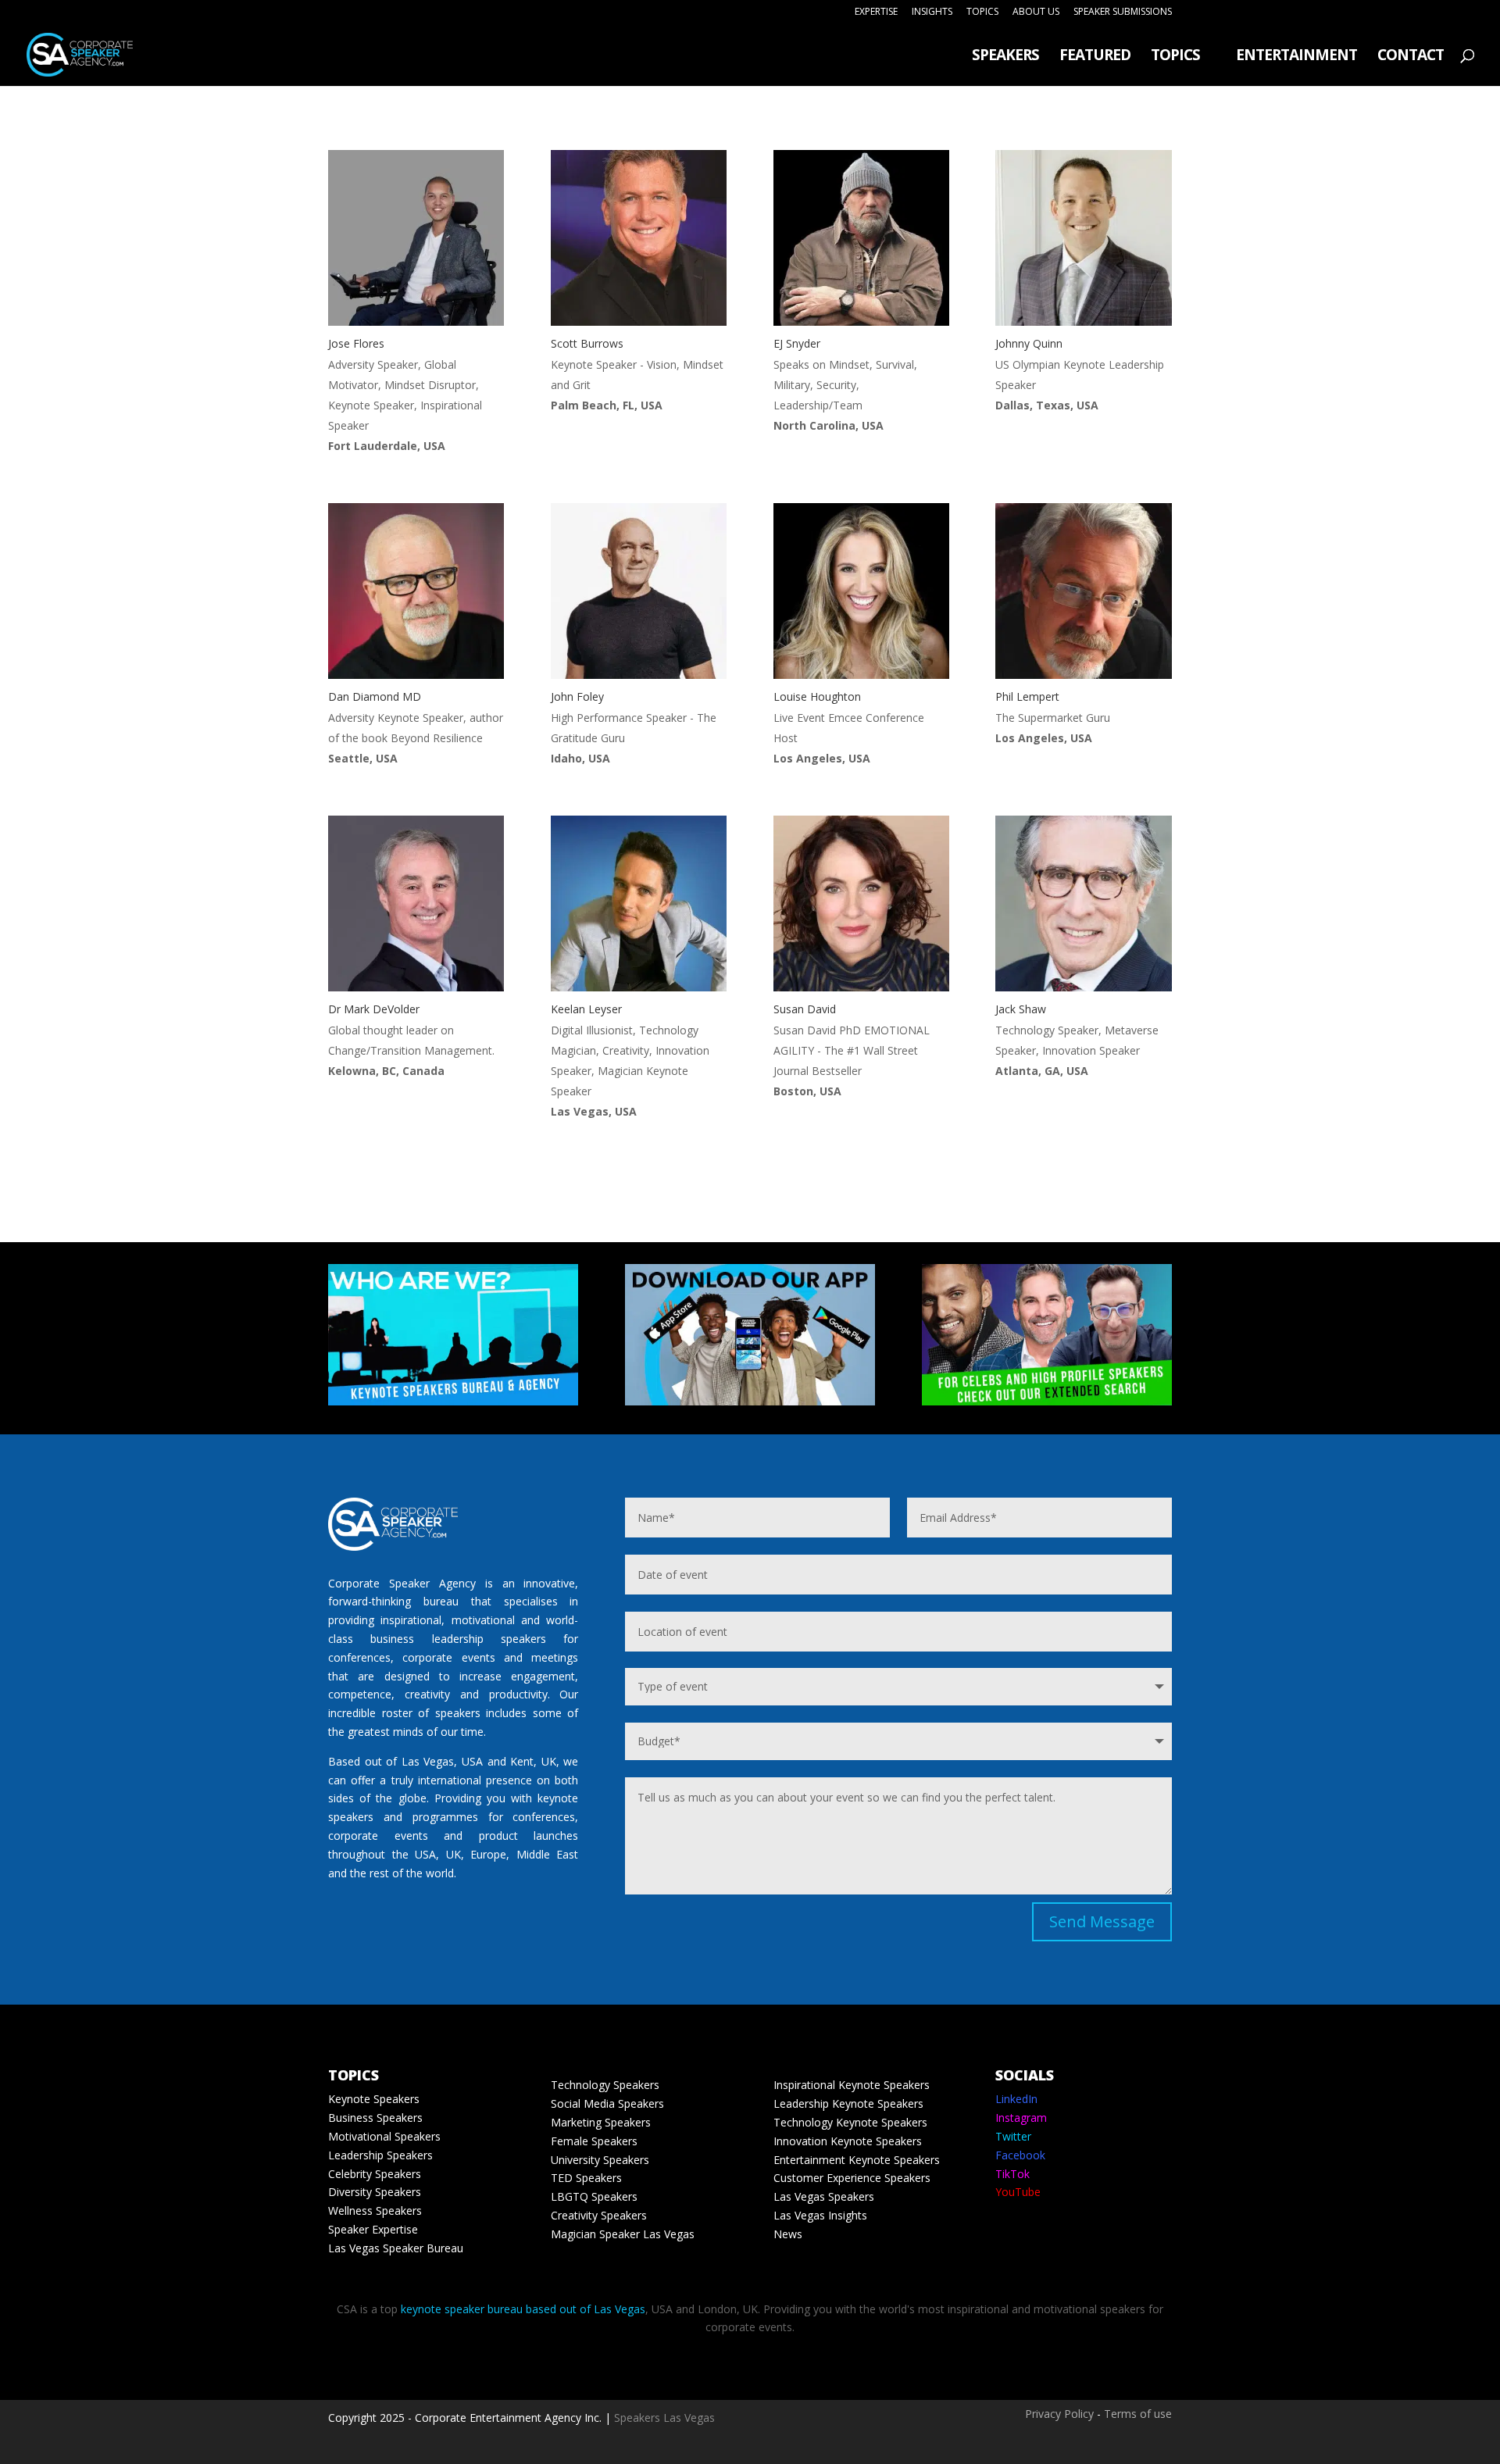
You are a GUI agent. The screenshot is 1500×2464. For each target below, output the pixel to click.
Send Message (1102, 1921)
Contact (1411, 57)
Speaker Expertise (373, 2229)
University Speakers (600, 2160)
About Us (1036, 12)
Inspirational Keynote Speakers (852, 2085)
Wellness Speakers (375, 2210)
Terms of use (1138, 2414)
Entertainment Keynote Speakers (857, 2160)
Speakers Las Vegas (664, 2418)
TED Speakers (586, 2178)
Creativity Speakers (599, 2215)
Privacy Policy (1059, 2414)
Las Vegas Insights (820, 2215)
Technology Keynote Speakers (850, 2122)
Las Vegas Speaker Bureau (396, 2248)
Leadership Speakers (380, 2155)
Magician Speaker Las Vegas (623, 2234)
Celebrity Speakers (375, 2174)
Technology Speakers (605, 2085)
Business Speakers (375, 2118)
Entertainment (1296, 57)
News (788, 2234)
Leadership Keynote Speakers (848, 2103)
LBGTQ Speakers (594, 2196)
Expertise (876, 12)
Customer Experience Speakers (852, 2178)
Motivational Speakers (384, 2136)
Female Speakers (594, 2141)
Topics (982, 12)
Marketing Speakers (601, 2122)
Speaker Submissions (1123, 12)
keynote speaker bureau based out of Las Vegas (523, 2309)
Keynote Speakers (374, 2099)
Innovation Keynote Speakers (848, 2141)
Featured (1095, 57)
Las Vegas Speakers (824, 2196)
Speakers (1005, 57)
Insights (932, 12)
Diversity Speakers (375, 2192)
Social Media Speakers (607, 2103)
